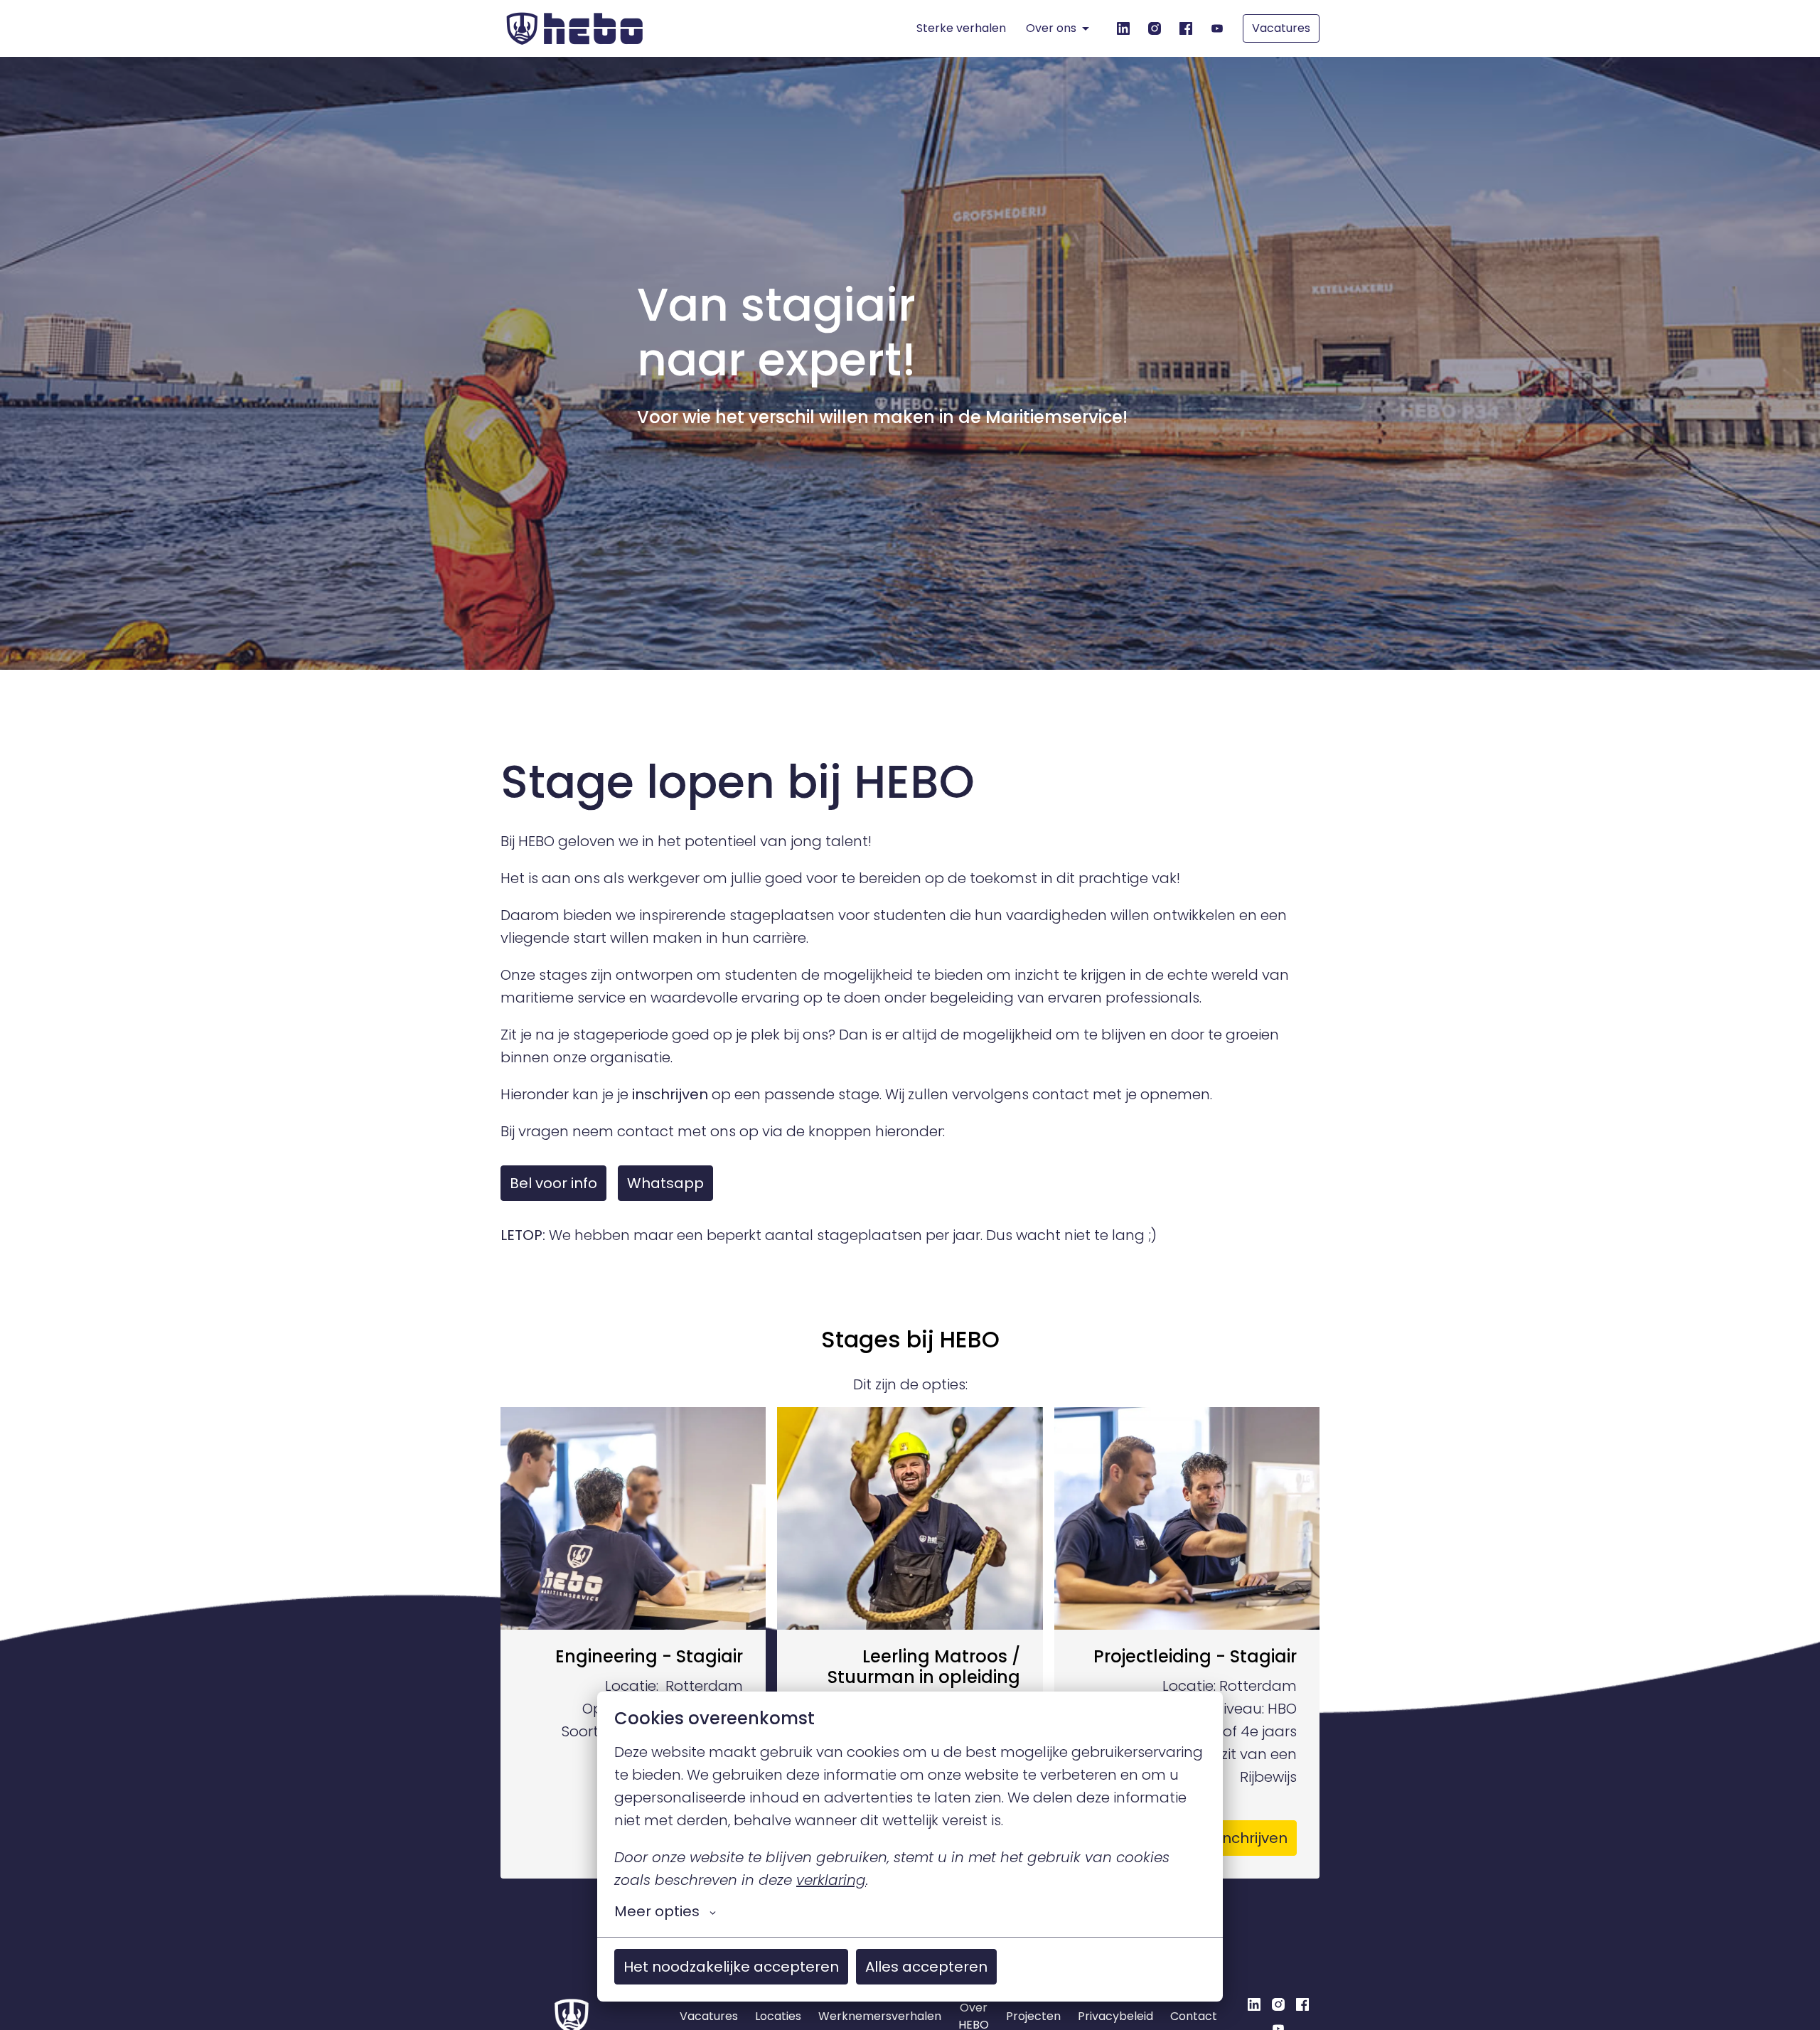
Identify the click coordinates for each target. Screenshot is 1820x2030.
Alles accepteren (926, 1967)
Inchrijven (1253, 1838)
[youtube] (1217, 28)
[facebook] (1186, 28)
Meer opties (657, 1911)
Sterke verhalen (961, 28)
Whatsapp (665, 1183)
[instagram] (1155, 28)
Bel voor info (553, 1183)
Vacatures (1281, 28)
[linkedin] (1123, 28)
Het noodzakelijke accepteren (731, 1967)
